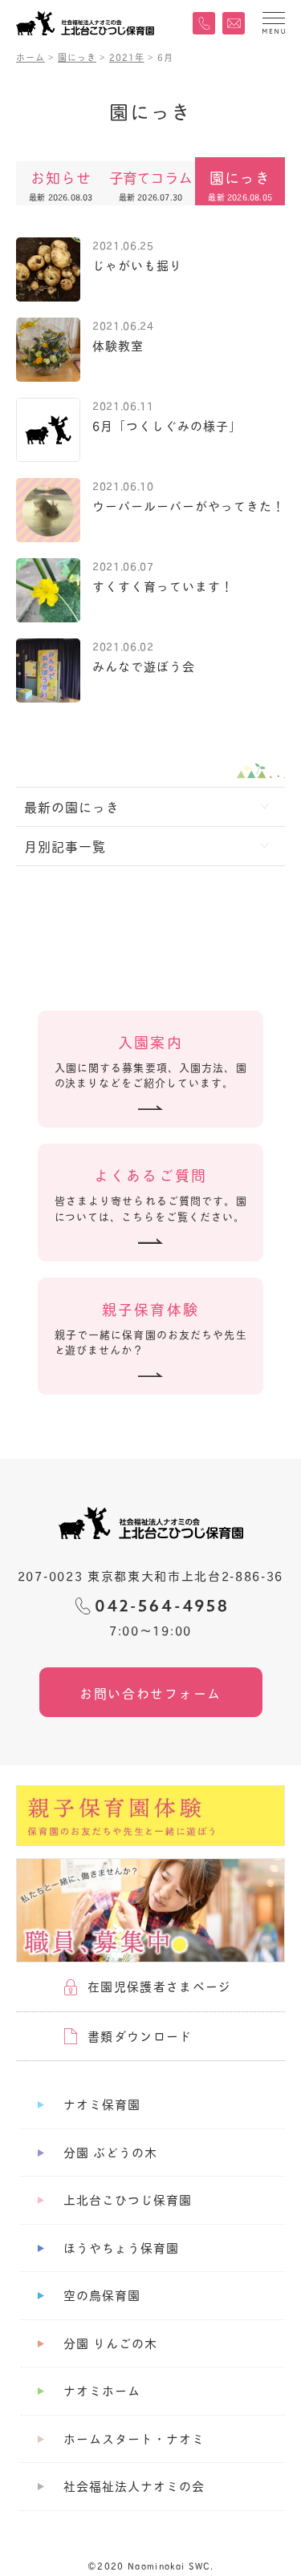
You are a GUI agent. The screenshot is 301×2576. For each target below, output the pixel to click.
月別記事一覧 (65, 846)
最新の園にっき (72, 806)
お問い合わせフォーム (150, 1693)
